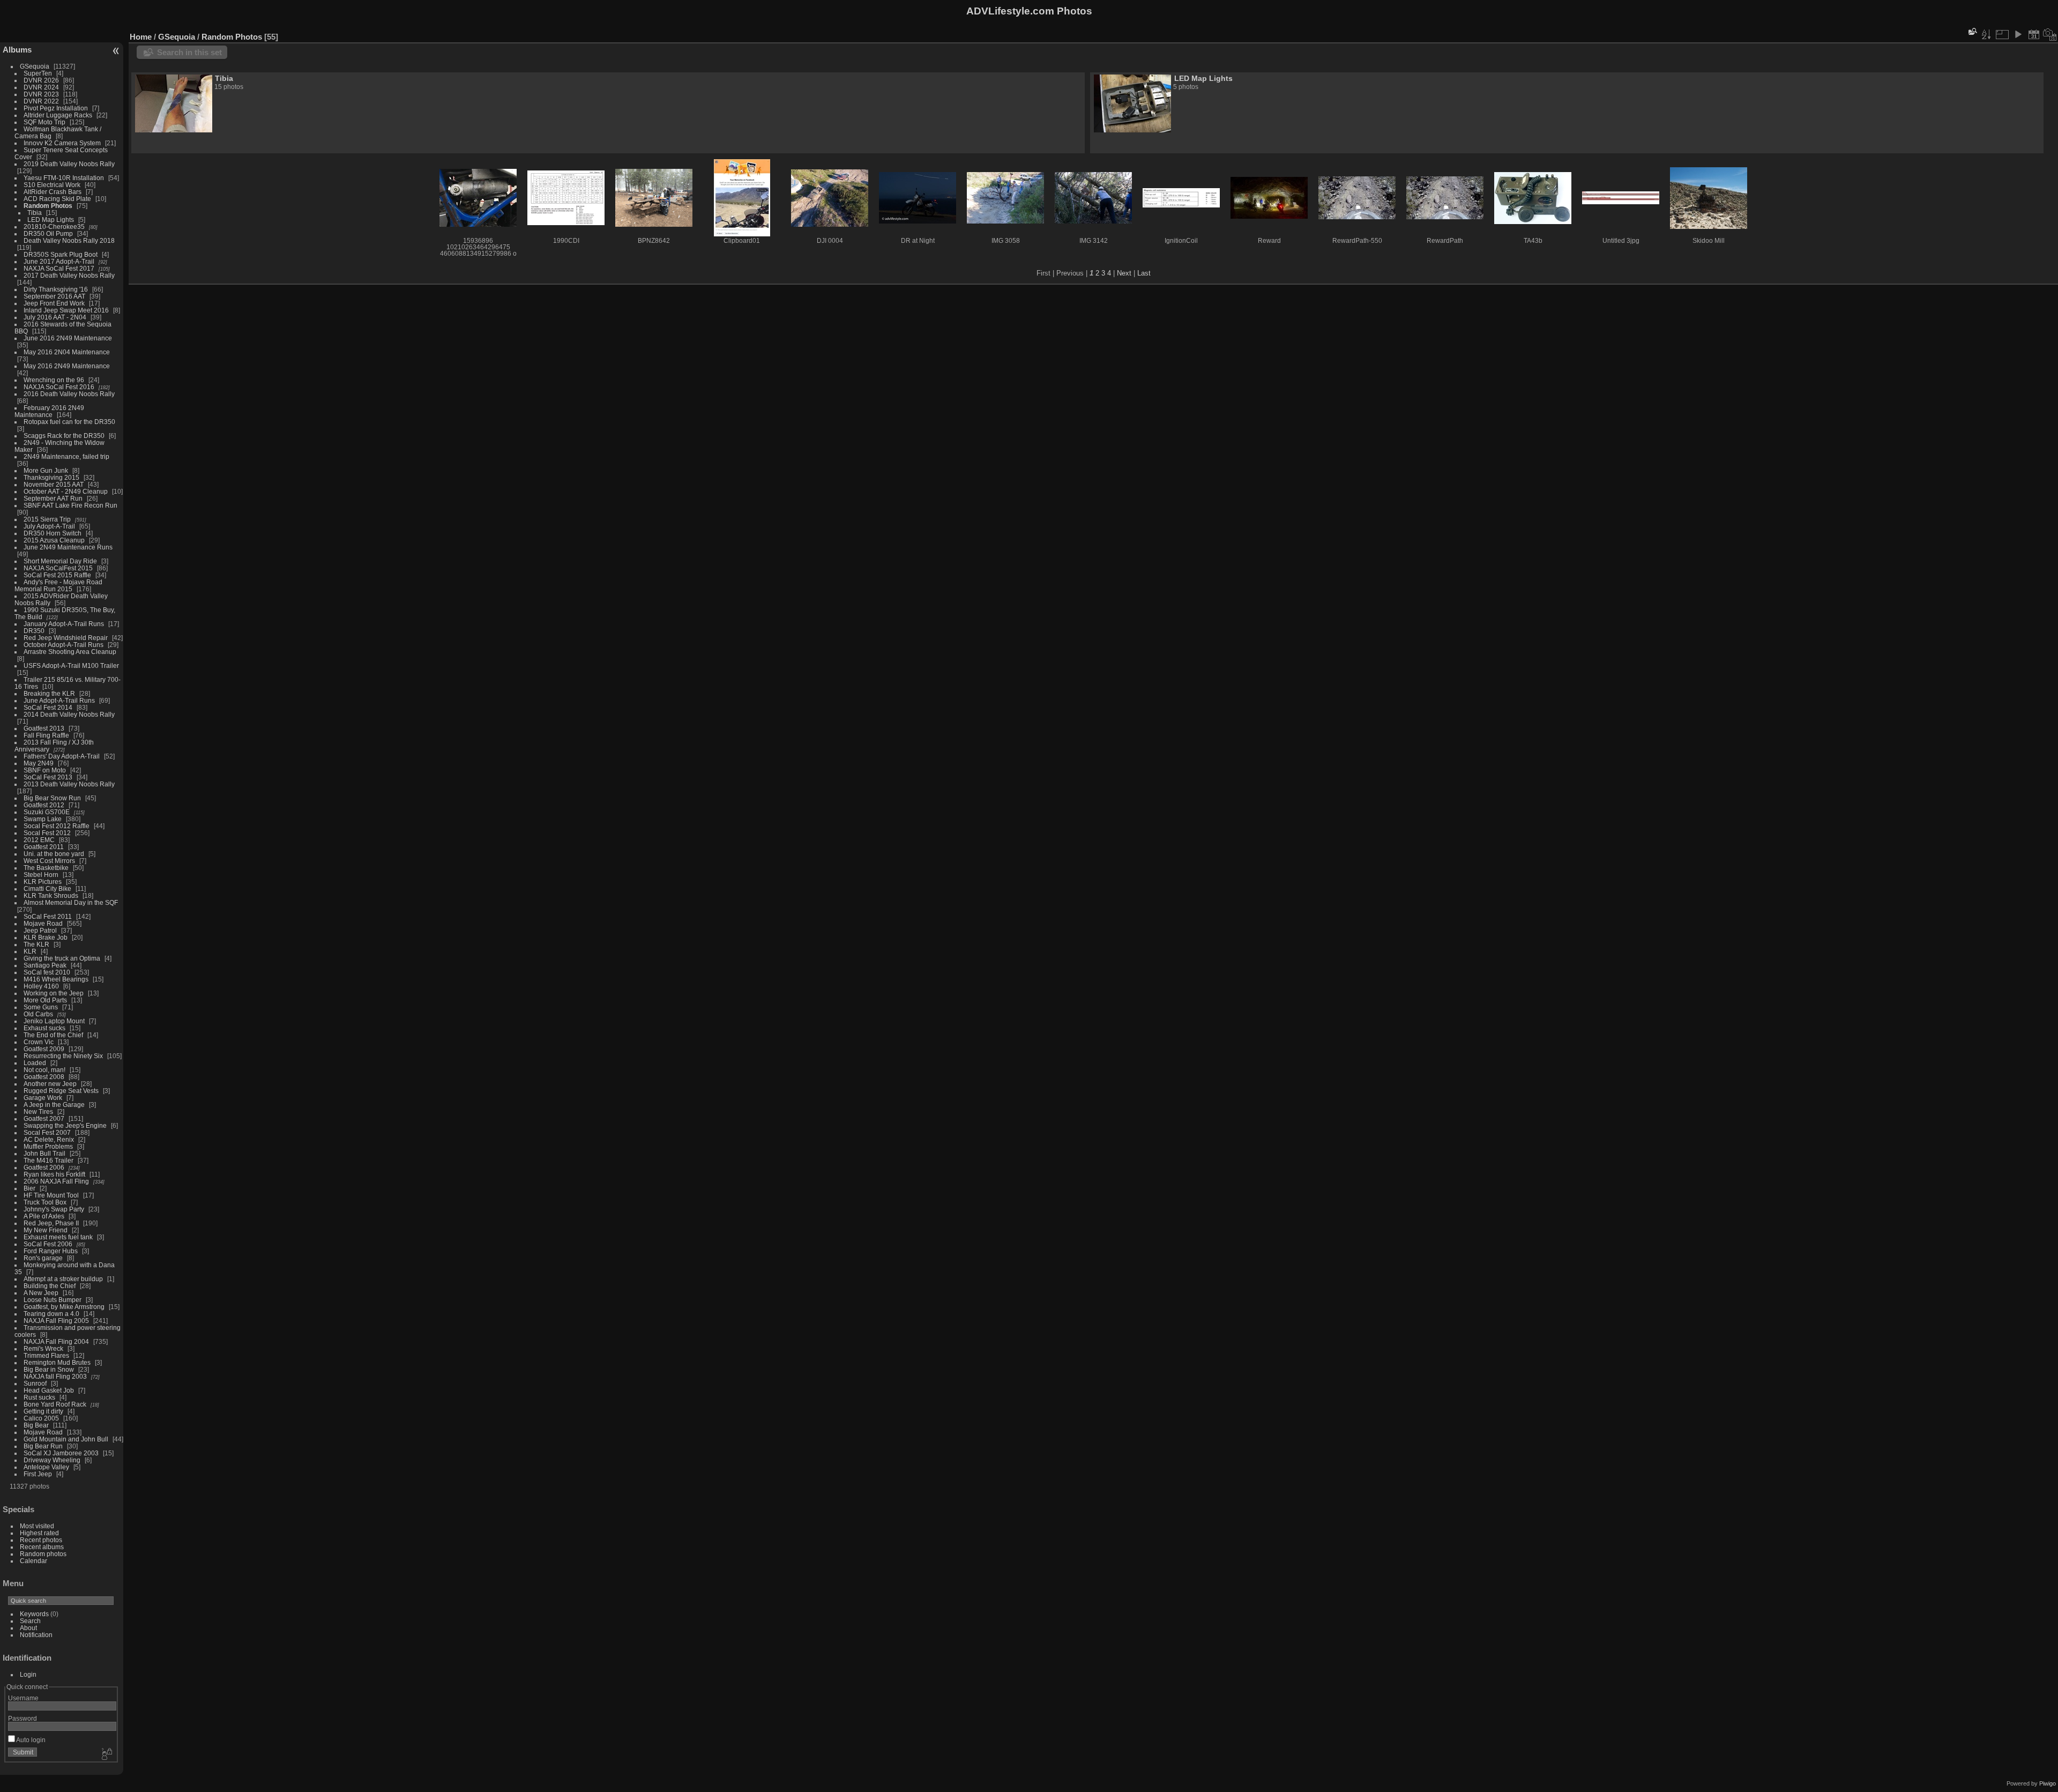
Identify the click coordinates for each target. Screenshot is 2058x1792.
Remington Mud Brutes (57, 1362)
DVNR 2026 (41, 80)
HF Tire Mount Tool (51, 1195)
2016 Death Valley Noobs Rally (69, 394)
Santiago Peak (45, 965)
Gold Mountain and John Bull (66, 1439)
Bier (29, 1188)
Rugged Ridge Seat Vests (61, 1091)
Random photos (43, 1554)
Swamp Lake (43, 819)
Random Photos (48, 206)
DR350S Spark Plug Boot (61, 254)
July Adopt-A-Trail (49, 526)
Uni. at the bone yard (54, 854)
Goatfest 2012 (44, 805)
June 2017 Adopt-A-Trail (59, 261)
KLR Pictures (43, 882)
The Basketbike (46, 868)
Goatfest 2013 (44, 728)
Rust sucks (39, 1397)
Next (1124, 273)
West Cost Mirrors (49, 861)
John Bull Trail (44, 1153)
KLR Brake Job (46, 937)
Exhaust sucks (44, 1028)
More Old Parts (45, 1000)
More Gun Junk (46, 470)
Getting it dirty (43, 1411)
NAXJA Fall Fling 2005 (56, 1321)
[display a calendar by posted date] (2034, 34)
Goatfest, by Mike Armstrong (64, 1307)
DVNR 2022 (41, 101)
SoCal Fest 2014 (48, 707)
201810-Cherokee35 (54, 226)
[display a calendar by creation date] (2050, 34)
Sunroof (35, 1383)
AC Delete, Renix (49, 1139)
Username (23, 1698)
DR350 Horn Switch (53, 533)
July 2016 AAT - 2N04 (55, 317)
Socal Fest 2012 (47, 833)
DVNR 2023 (41, 94)
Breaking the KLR (49, 693)
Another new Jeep (50, 1084)
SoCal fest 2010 (47, 972)
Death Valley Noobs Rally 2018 (69, 240)
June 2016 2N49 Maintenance (68, 338)
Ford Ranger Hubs (51, 1251)
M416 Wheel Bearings (56, 979)
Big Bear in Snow (49, 1369)
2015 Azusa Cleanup (54, 540)
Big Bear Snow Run (52, 798)
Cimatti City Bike (47, 888)
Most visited (37, 1526)
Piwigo (2048, 1783)
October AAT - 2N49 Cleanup (66, 491)
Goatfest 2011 (44, 847)
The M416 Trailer (49, 1160)
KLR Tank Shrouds (51, 895)
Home (141, 37)
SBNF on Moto (45, 770)
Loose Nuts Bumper (53, 1300)
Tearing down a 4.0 (51, 1314)
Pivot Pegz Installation (56, 108)
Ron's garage (43, 1258)
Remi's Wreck (43, 1348)
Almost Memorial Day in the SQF (71, 902)
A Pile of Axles (44, 1216)
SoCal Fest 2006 (48, 1244)
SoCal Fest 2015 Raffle (57, 575)
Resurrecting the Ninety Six (63, 1056)
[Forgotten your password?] (106, 1754)
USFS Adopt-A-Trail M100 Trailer (71, 666)
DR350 (34, 631)
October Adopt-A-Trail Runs (64, 645)
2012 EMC (39, 840)
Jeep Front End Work (54, 303)
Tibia (35, 213)
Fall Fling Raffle (46, 735)
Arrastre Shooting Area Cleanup (70, 652)
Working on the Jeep (54, 993)
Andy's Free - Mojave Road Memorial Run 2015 (58, 585)
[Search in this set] (1972, 31)
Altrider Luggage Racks (58, 115)
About (28, 1628)
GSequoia (35, 66)
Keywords (34, 1614)
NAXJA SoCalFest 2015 (58, 568)
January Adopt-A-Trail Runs (64, 624)
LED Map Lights (51, 220)
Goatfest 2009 (44, 1049)
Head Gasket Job (49, 1390)
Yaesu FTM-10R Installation (64, 178)
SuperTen (38, 73)
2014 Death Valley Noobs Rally (69, 714)
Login (28, 1674)
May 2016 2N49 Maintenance (67, 366)
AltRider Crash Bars (53, 192)
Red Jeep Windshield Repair (66, 638)
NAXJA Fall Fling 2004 (56, 1341)
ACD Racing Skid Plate (57, 199)
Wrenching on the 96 (54, 380)
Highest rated (39, 1533)
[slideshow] (2018, 34)
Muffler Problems (48, 1146)
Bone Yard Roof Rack (55, 1404)
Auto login (30, 1740)
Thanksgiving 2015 (51, 477)
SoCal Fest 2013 (48, 777)
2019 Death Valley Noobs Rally (69, 164)
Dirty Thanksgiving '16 (56, 289)
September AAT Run (53, 498)
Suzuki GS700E (47, 812)
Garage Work (43, 1098)
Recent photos (41, 1540)
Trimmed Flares (46, 1355)
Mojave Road (43, 923)
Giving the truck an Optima (62, 958)
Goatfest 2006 (44, 1167)
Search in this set (189, 52)
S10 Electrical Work (52, 185)
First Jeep (38, 1474)
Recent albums (42, 1547)
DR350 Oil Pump (48, 233)
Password (23, 1718)
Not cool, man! (44, 1070)
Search (30, 1621)
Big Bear (36, 1425)
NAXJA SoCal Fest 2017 (59, 268)
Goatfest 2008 (44, 1077)
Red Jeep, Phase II (51, 1223)
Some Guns (41, 1007)
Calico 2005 (41, 1418)
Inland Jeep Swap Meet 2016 (66, 310)
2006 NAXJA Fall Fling (56, 1181)
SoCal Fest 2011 (48, 916)
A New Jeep (41, 1293)
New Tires (38, 1111)
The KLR (36, 944)
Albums (17, 50)
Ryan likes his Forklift (54, 1174)
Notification (36, 1635)
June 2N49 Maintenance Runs (68, 547)
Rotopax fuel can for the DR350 (69, 422)
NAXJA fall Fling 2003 (55, 1376)
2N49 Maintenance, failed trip (66, 456)
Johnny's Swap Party (54, 1209)
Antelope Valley (46, 1467)
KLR (30, 951)
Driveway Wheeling (52, 1460)
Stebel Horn (41, 875)
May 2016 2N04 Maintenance (67, 352)
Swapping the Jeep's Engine (65, 1125)
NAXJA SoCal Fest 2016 (59, 387)
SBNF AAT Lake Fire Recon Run (70, 505)
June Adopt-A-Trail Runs (59, 700)
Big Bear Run (43, 1446)
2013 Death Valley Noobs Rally (69, 784)
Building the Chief (50, 1286)
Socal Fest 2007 (47, 1132)
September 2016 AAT (54, 296)
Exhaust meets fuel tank (58, 1237)
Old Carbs (38, 1014)
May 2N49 (39, 763)
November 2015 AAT (54, 484)
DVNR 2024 (41, 87)
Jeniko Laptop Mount (54, 1021)
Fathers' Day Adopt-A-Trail (62, 756)
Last (1144, 273)
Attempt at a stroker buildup (63, 1279)
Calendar (33, 1561)
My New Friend (46, 1230)
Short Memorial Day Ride (60, 561)
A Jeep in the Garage (54, 1105)
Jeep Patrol (40, 930)
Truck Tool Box (45, 1202)
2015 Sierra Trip (47, 519)
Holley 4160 (41, 986)
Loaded (35, 1063)
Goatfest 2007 (44, 1118)
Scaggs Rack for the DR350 (64, 436)
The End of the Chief (53, 1035)
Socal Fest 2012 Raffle (57, 826)
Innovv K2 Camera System (62, 143)
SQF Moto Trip (44, 122)
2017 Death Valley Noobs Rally (69, 275)
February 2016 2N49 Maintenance (49, 411)
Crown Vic (39, 1042)
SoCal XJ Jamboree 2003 (61, 1453)
